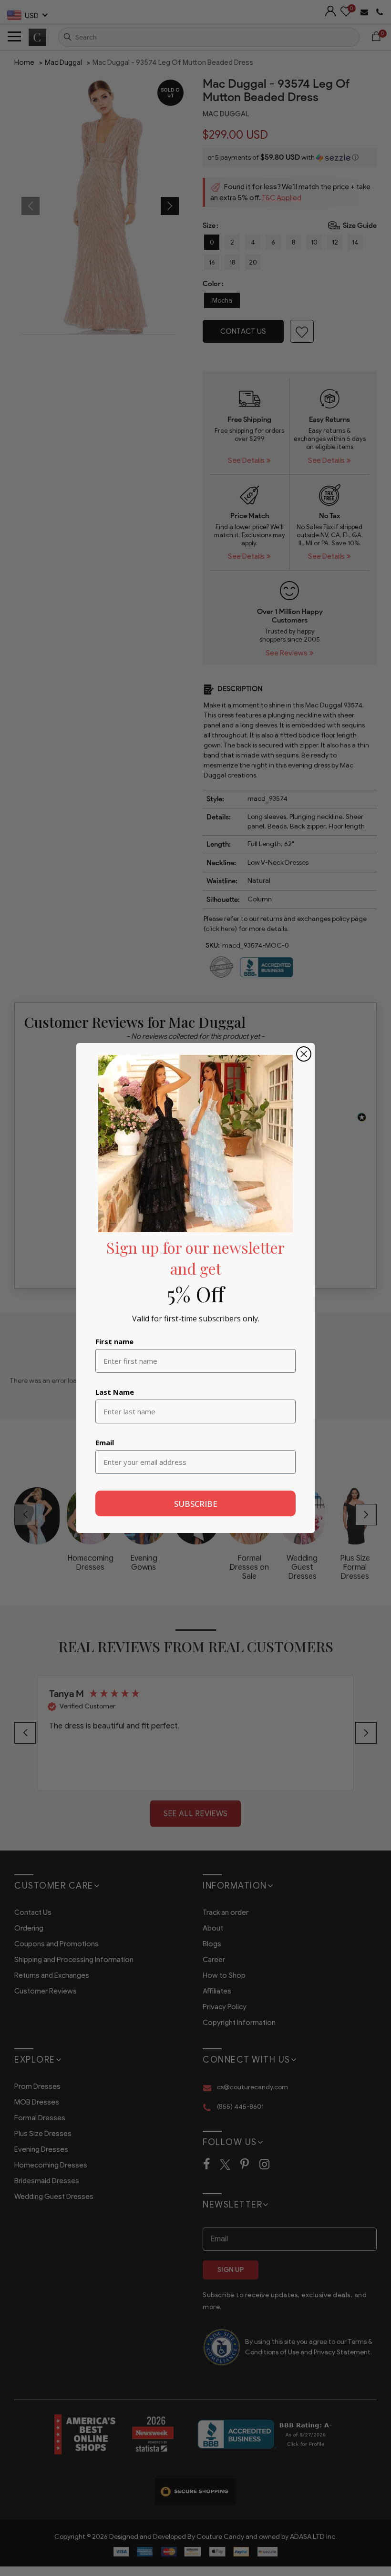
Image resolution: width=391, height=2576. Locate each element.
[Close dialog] (304, 1054)
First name (114, 1341)
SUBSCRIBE (196, 1504)
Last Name (115, 1392)
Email (105, 1442)
